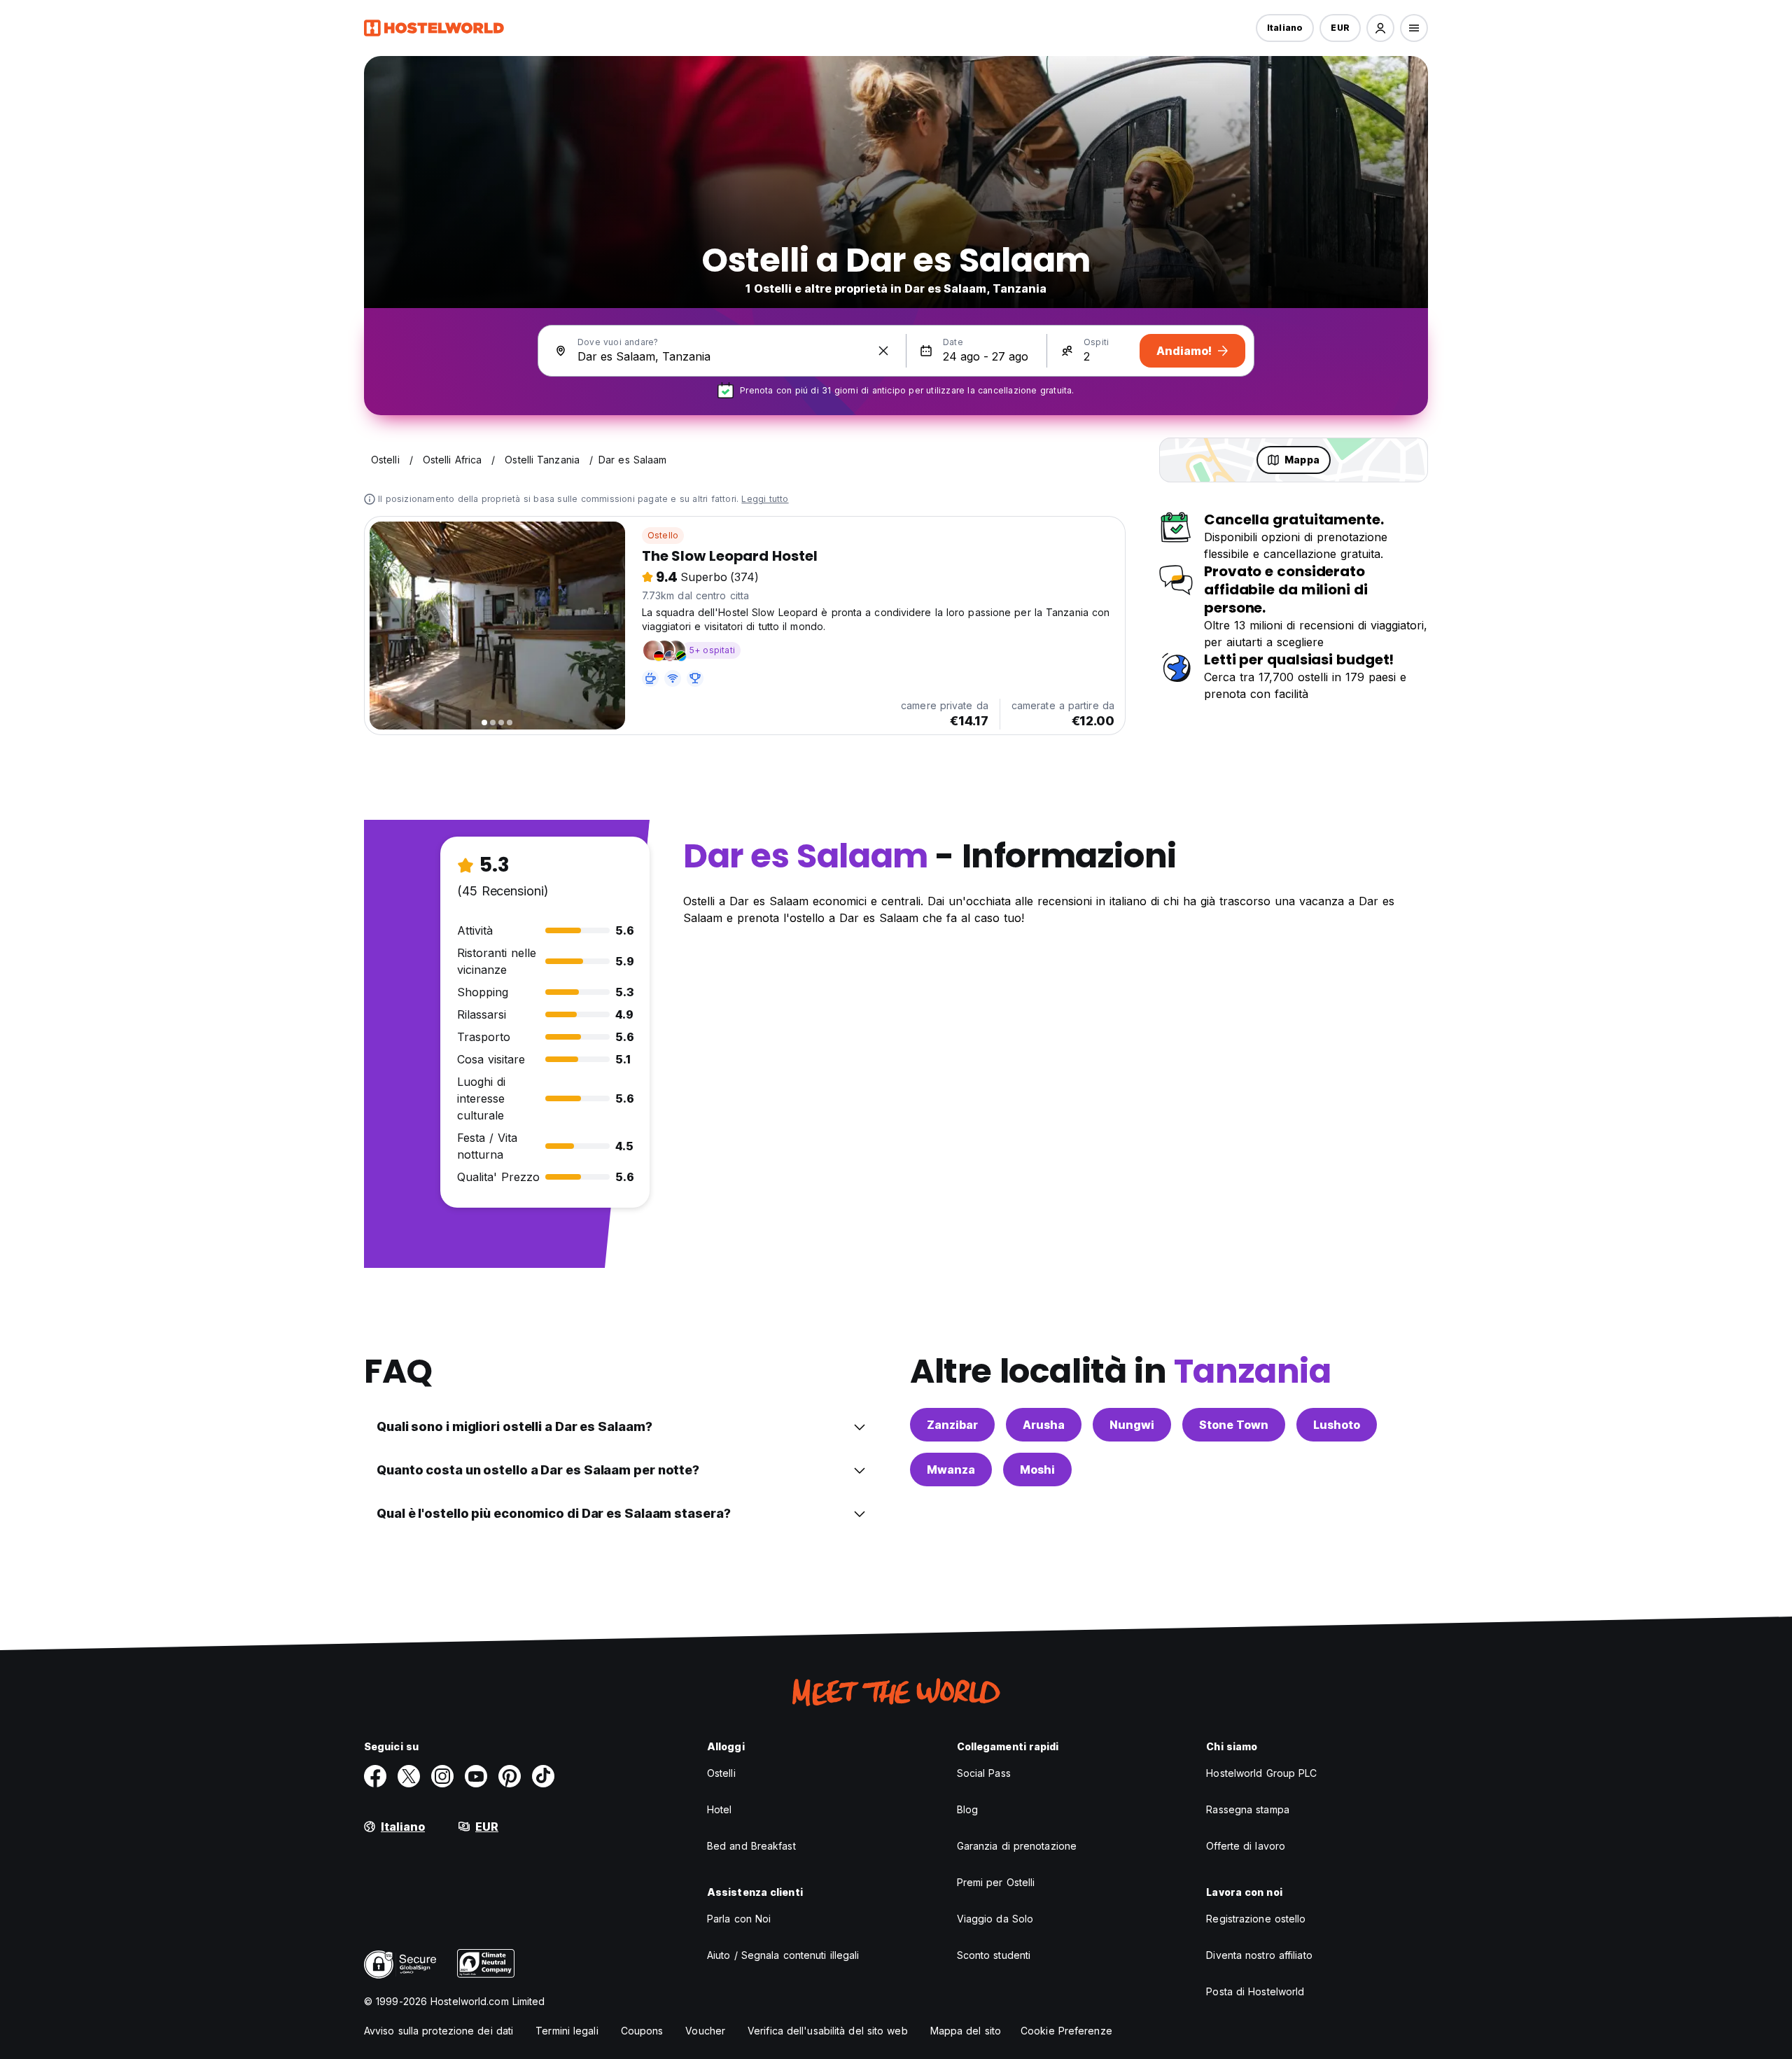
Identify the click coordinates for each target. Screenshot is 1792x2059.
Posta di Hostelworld (1255, 1991)
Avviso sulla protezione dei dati (439, 2031)
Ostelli (721, 1773)
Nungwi (1132, 1425)
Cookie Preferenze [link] (1066, 2031)
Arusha (1044, 1425)
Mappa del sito (966, 2031)
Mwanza (951, 1470)
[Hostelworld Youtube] (476, 1776)
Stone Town (1234, 1425)
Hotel (720, 1809)
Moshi (1037, 1470)
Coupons (642, 2031)
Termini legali (567, 2031)
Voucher (705, 2031)
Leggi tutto (765, 499)
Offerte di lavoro (1246, 1846)
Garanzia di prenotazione (1017, 1846)
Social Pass (984, 1773)
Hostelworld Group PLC (1261, 1773)
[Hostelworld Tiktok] (543, 1776)
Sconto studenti (994, 1955)
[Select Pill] (1380, 28)
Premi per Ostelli (996, 1882)
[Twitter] (409, 1776)
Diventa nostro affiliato (1259, 1955)
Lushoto (1337, 1425)
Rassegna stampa (1248, 1809)
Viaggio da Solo (995, 1919)
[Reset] (883, 351)
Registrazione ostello (1256, 1919)
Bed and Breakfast (751, 1846)
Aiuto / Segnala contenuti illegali (783, 1955)
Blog (967, 1809)
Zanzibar (952, 1425)
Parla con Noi (739, 1919)
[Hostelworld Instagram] (442, 1776)
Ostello (663, 535)
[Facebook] (375, 1776)
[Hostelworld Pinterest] (510, 1776)
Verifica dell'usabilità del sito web (828, 2031)
